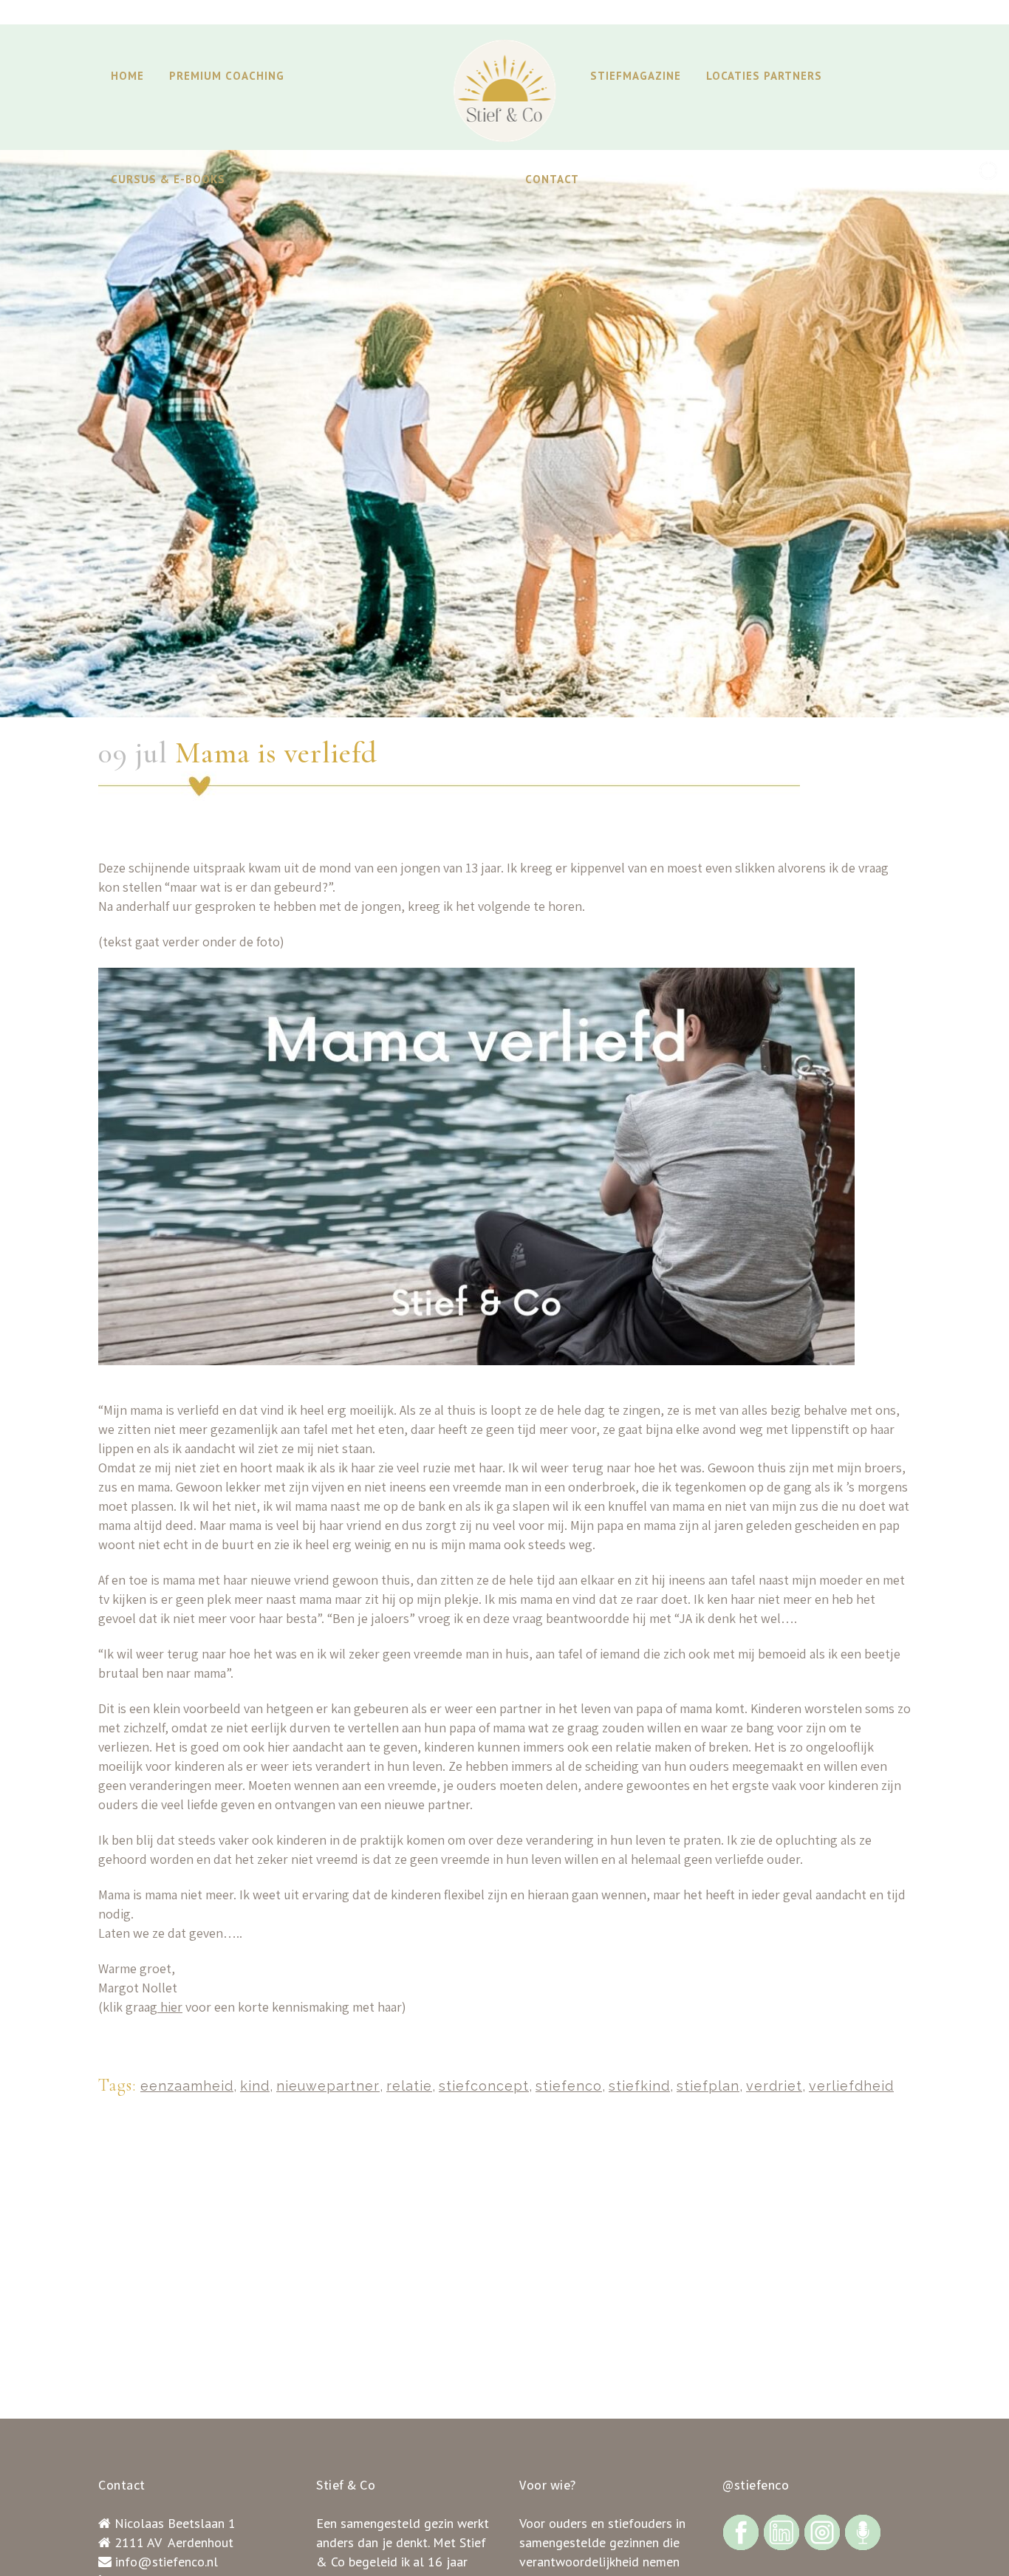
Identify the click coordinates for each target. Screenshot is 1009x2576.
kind (255, 2086)
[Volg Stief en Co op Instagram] (822, 2531)
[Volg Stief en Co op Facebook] (741, 2531)
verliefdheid (851, 2086)
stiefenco (569, 2086)
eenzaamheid (187, 2086)
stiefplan (708, 2086)
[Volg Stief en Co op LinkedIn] (781, 2531)
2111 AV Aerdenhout (174, 2542)
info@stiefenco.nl (167, 2562)
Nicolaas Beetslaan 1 (175, 2523)
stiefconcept (484, 2086)
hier (170, 2007)
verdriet (774, 2086)
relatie (409, 2086)
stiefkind (639, 2086)
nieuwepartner (328, 2086)
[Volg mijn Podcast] (863, 2531)
